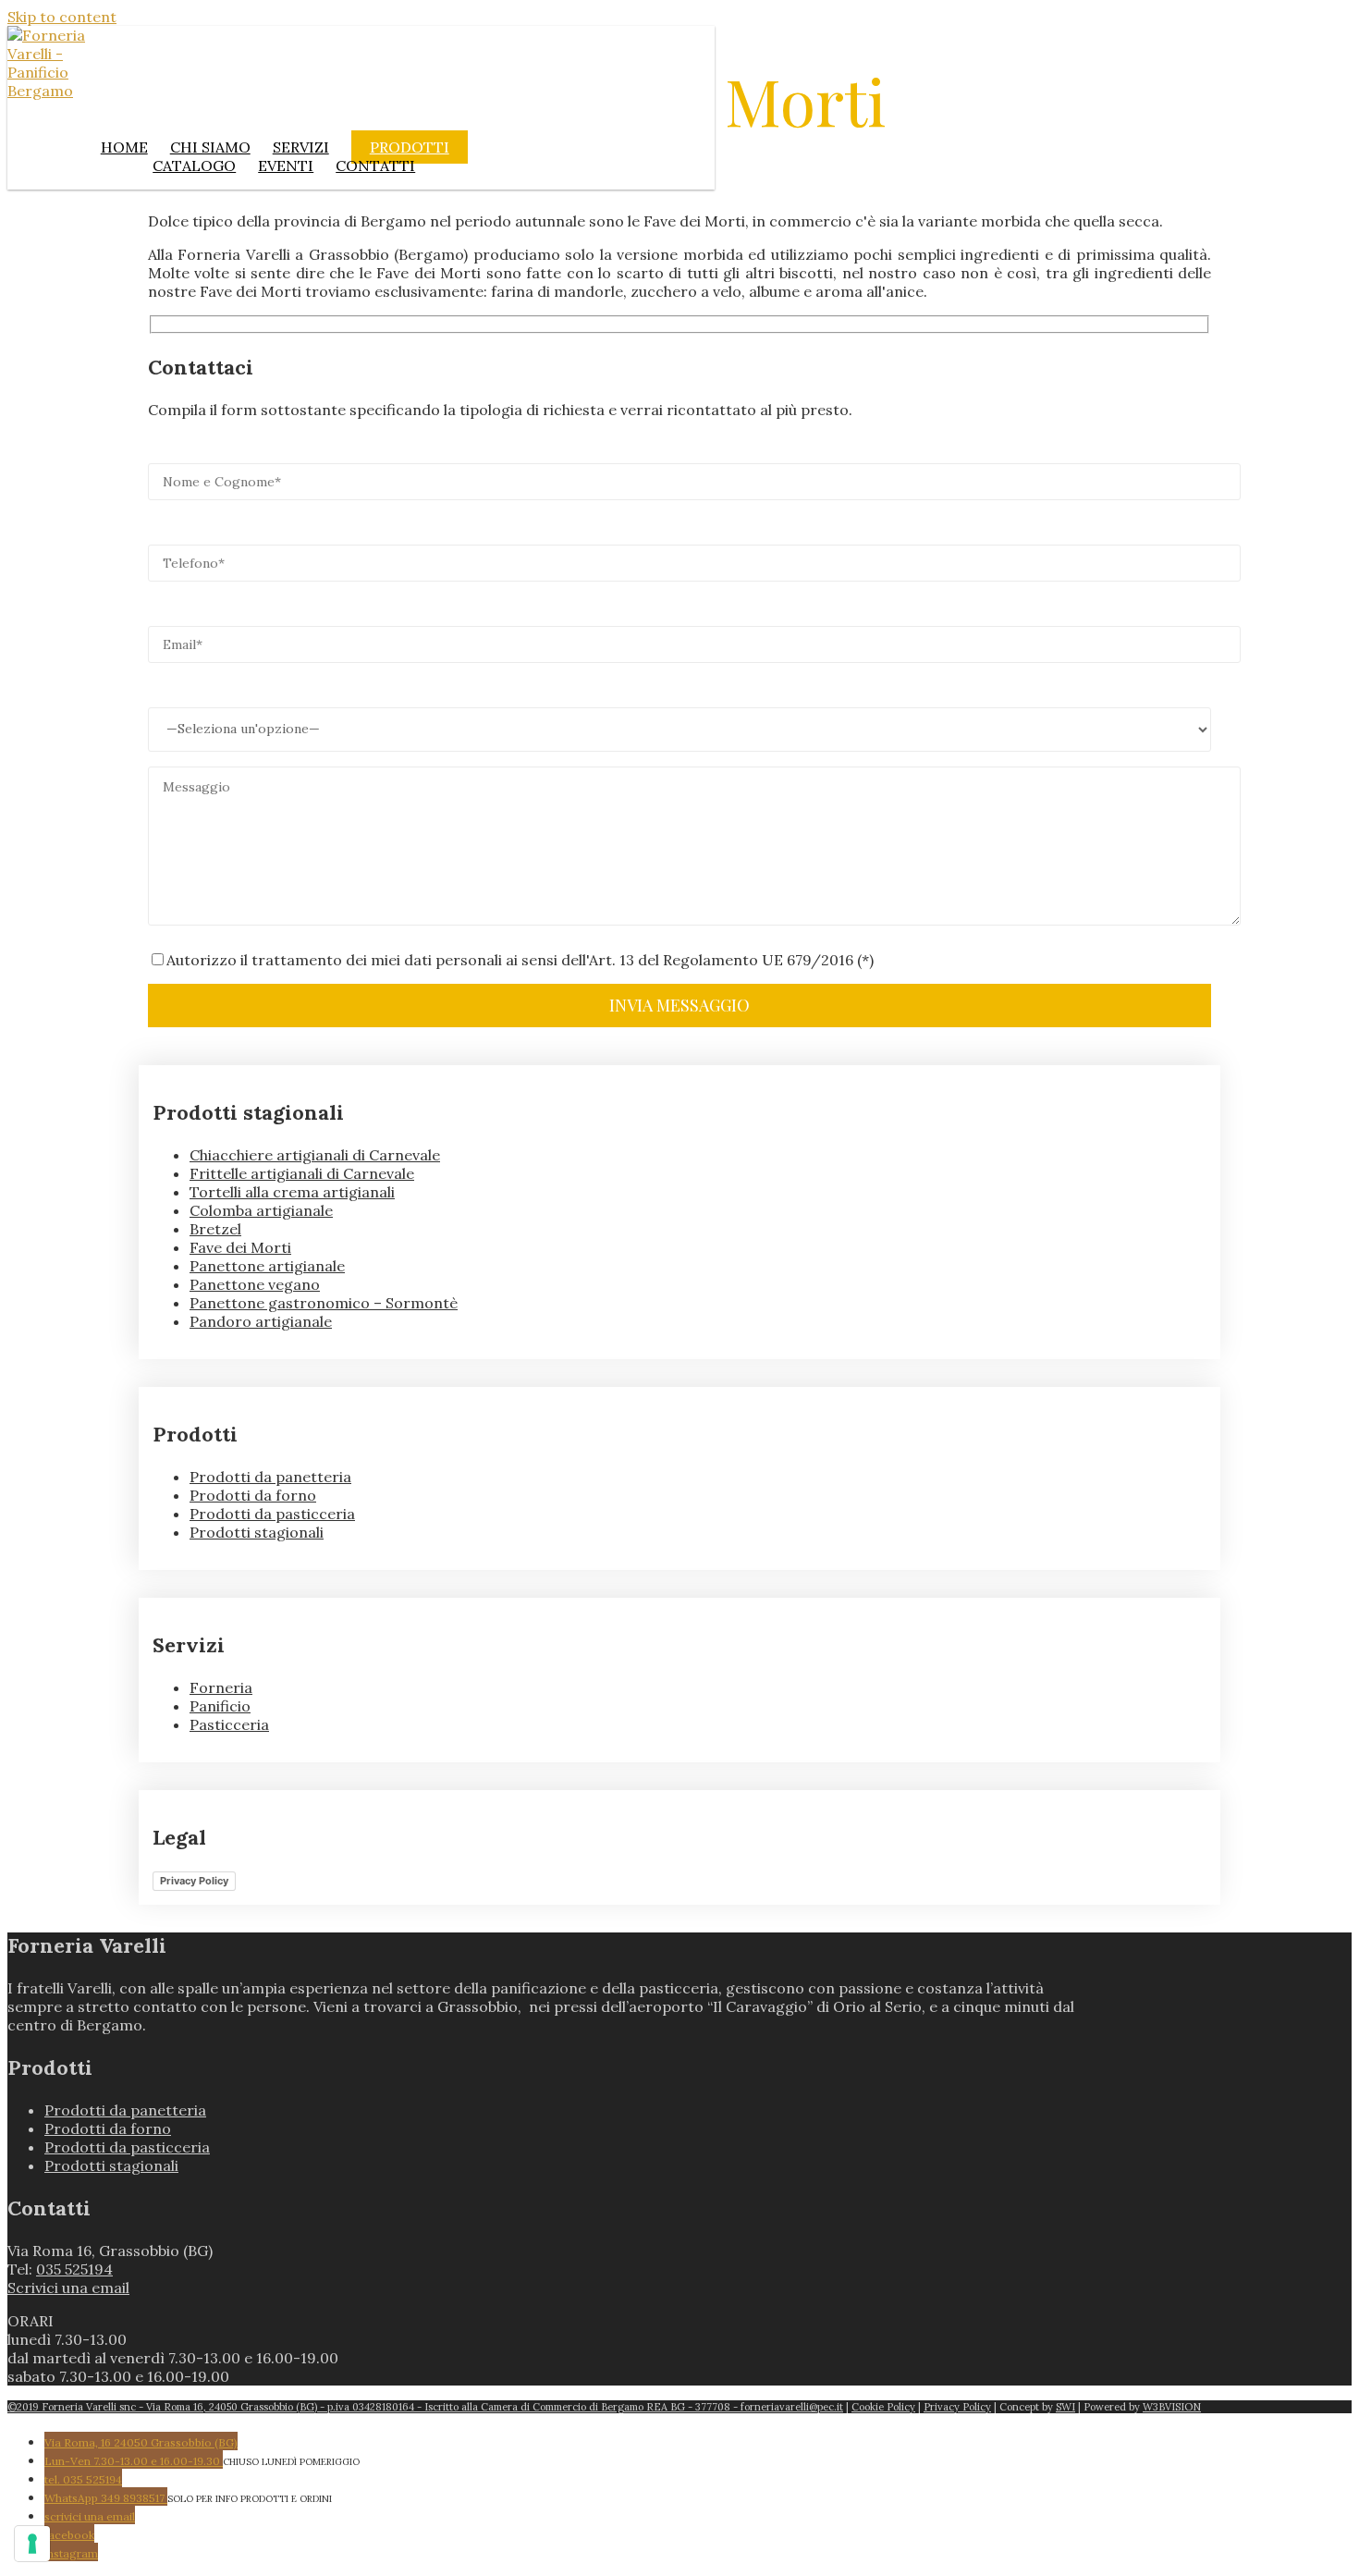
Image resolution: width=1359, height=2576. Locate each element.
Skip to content (62, 17)
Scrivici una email (68, 2288)
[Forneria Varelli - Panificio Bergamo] (50, 91)
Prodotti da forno (253, 1495)
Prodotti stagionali (257, 1532)
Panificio (220, 1706)
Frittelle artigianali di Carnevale (302, 1173)
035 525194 (74, 2269)
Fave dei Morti (240, 1247)
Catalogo (194, 166)
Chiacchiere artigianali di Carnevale (315, 1155)
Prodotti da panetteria (270, 1477)
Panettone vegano (255, 1284)
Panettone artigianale (267, 1266)
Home (124, 147)
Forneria (221, 1687)
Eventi (286, 166)
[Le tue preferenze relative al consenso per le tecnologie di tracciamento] (32, 2544)
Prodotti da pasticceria (272, 1514)
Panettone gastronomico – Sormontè (324, 1303)
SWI (1065, 2407)
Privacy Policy (194, 1881)
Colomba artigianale (261, 1210)
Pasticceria (229, 1724)
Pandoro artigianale (261, 1321)
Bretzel (215, 1229)
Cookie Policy (883, 2407)
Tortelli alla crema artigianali (292, 1192)
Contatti (375, 166)
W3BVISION (1172, 2407)
